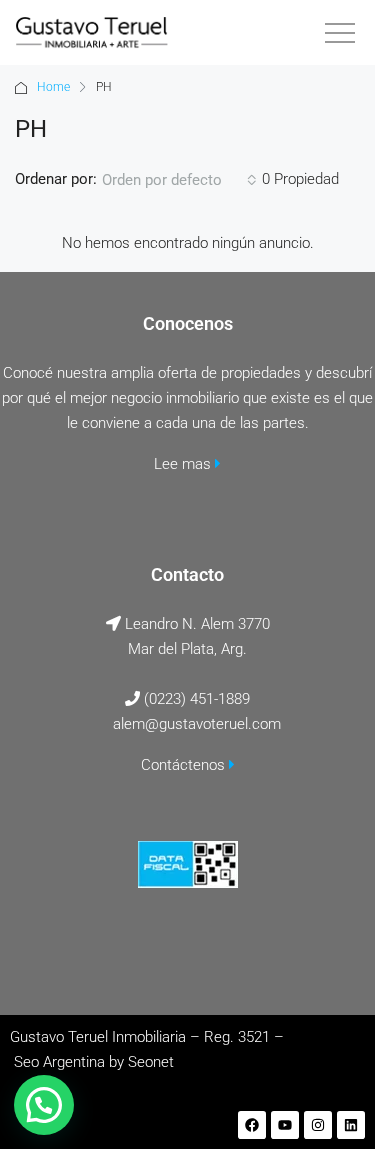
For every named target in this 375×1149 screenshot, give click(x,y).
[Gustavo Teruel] (91, 32)
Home (53, 87)
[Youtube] (285, 1125)
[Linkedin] (351, 1125)
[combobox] (179, 180)
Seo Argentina (59, 1062)
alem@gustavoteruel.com (197, 724)
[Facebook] (252, 1125)
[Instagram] (318, 1125)
